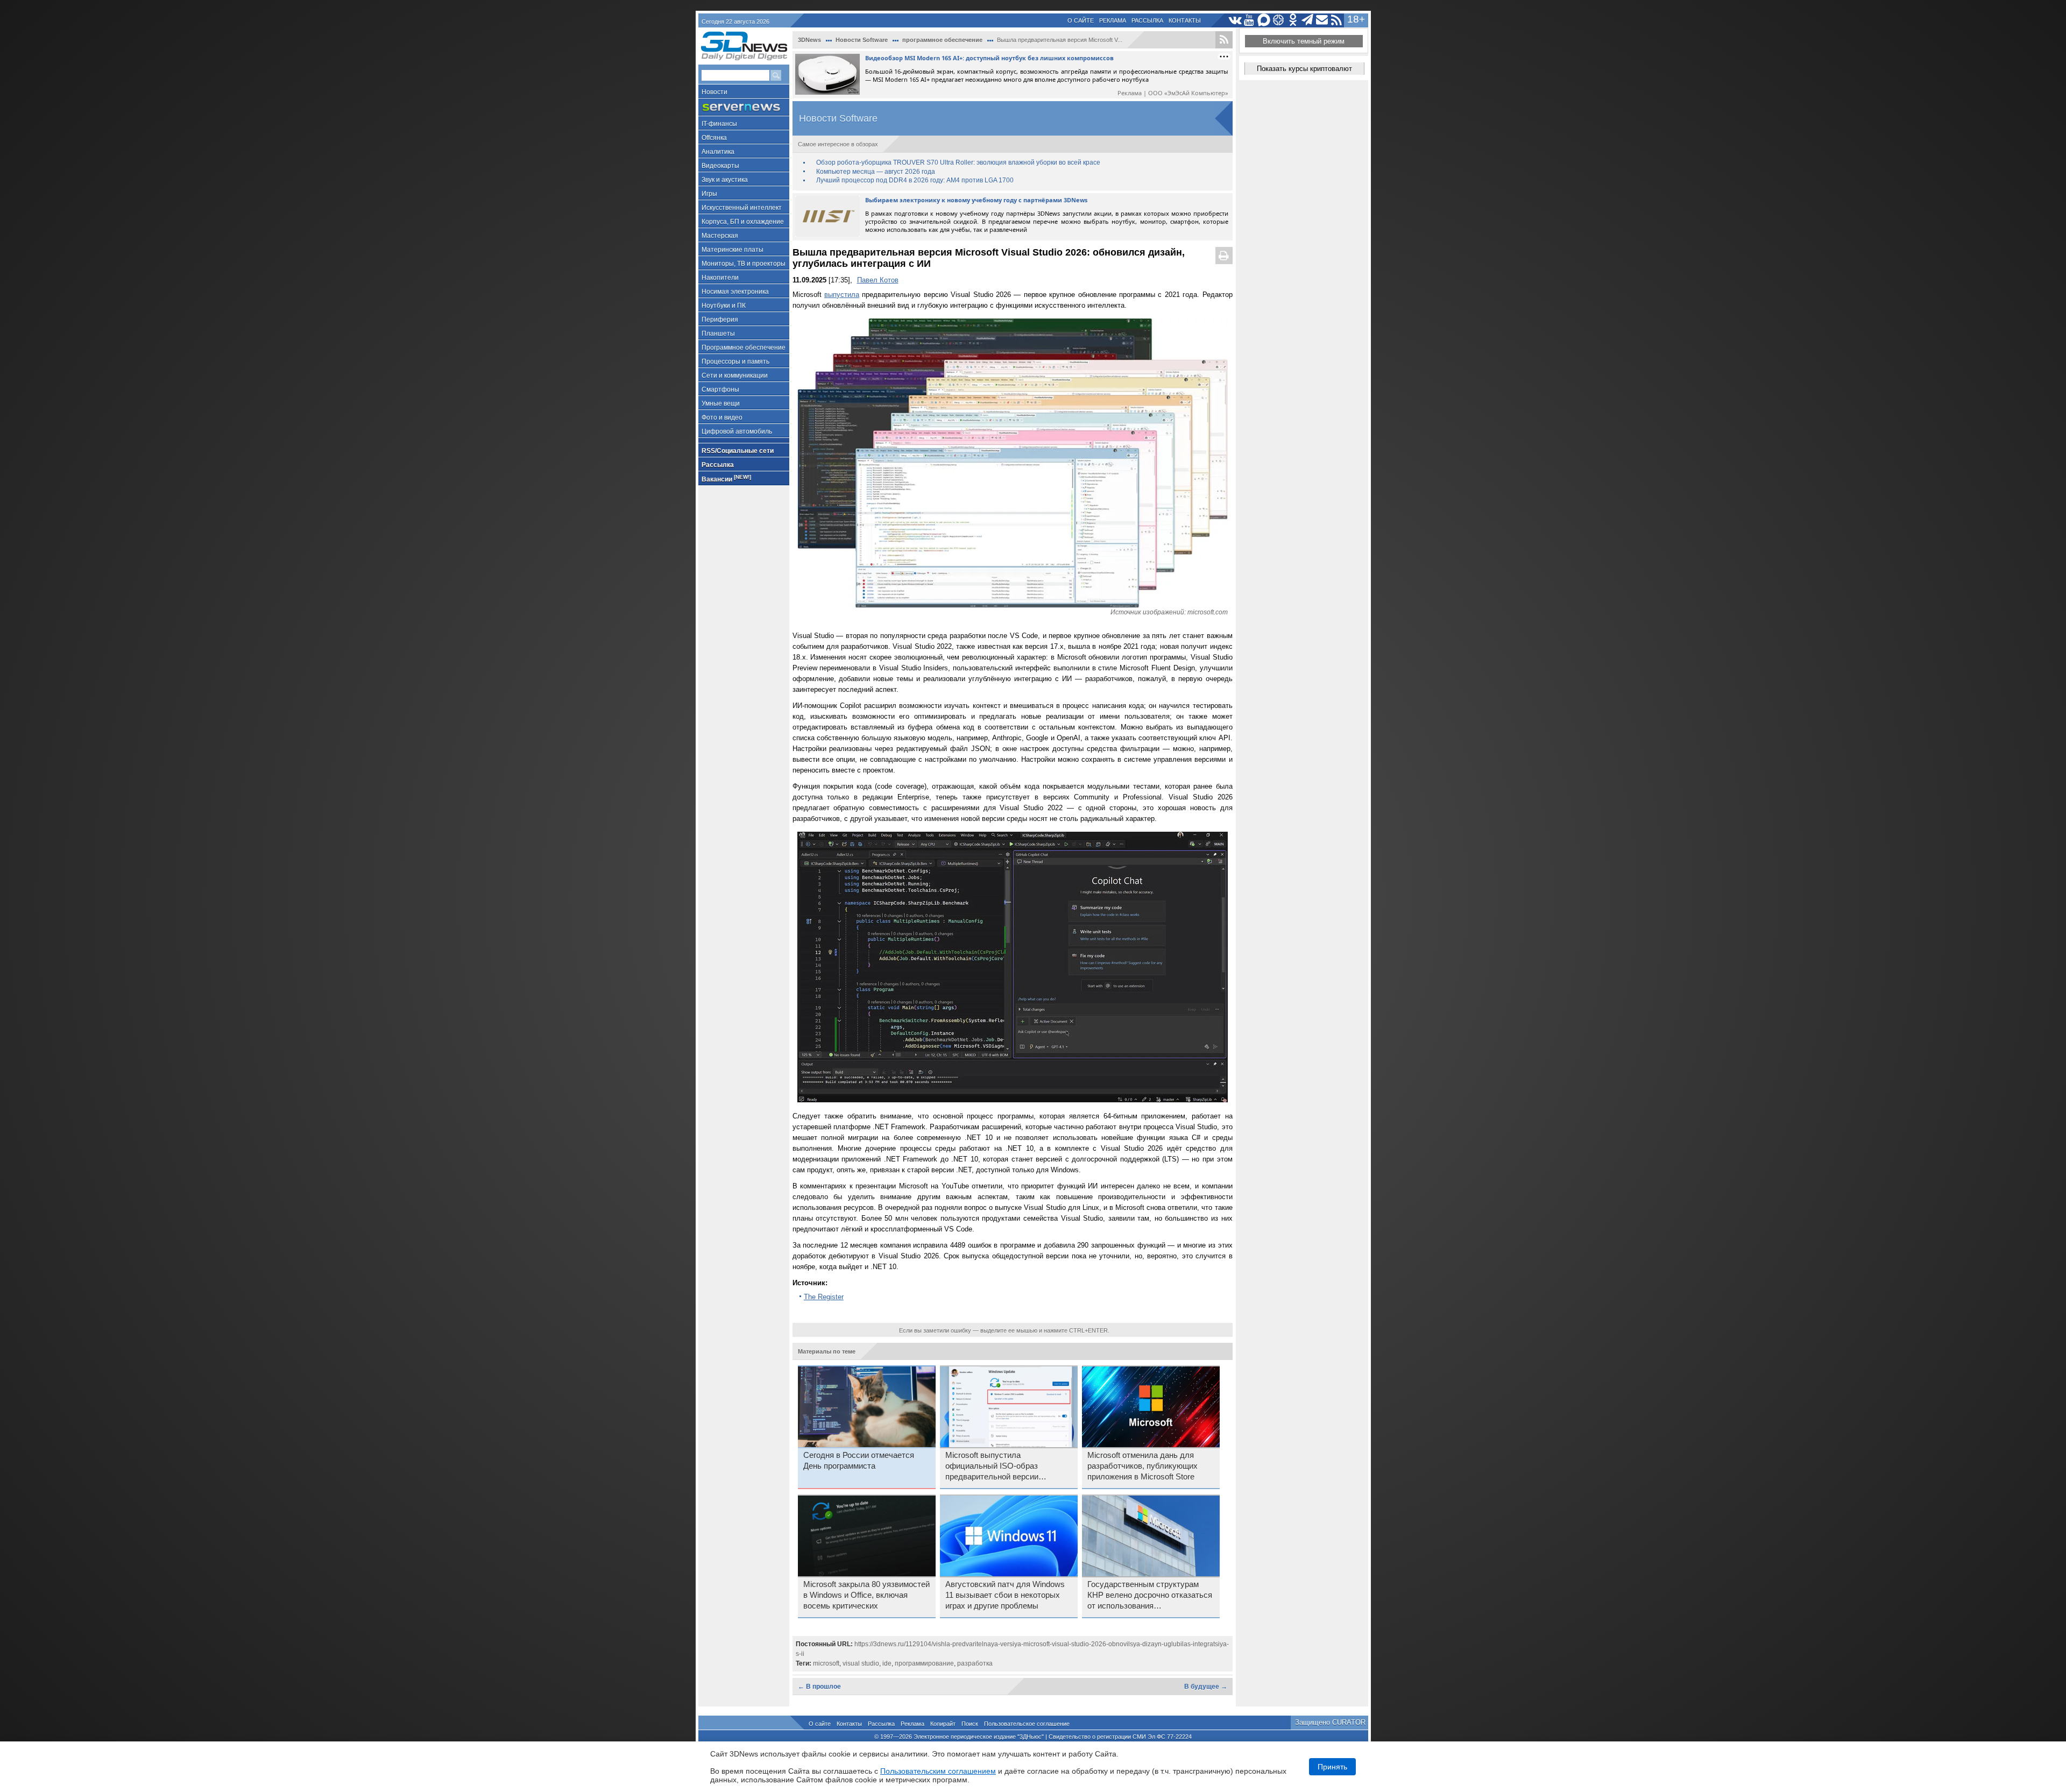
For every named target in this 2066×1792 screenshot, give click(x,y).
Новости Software (862, 40)
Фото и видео (722, 417)
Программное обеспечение (744, 348)
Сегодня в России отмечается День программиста (859, 1461)
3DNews (809, 40)
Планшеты (718, 334)
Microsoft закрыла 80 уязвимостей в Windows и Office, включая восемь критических (866, 1595)
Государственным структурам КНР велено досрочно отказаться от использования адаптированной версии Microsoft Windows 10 (1150, 1596)
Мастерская (720, 236)
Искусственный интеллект (742, 208)
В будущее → (1206, 1687)
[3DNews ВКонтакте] (1235, 20)
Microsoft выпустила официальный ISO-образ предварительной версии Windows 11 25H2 (992, 1467)
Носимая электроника (735, 292)
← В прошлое (819, 1687)
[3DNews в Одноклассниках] (1293, 20)
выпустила (842, 295)
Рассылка (1147, 20)
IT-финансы (719, 124)
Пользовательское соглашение (1027, 1724)
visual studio (861, 1663)
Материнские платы (733, 250)
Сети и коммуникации (735, 376)
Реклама (1113, 20)
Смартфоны (720, 389)
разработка (975, 1663)
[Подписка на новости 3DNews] (1322, 20)
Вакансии (726, 479)
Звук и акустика (725, 180)
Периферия (720, 320)
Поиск (970, 1724)
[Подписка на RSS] (1337, 20)
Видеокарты (720, 166)
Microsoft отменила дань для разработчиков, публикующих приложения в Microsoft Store (1142, 1466)
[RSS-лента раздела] (1224, 40)
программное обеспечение (942, 40)
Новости (714, 92)
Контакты (1185, 20)
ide (887, 1663)
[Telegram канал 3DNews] (1308, 20)
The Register (824, 1297)
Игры (709, 194)
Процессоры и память (735, 362)
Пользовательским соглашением (938, 1771)
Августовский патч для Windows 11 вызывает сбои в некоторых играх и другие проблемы (1005, 1595)
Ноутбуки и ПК (724, 306)
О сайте (1081, 20)
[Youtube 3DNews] (1250, 20)
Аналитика (718, 152)
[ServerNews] (744, 107)
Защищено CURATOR (1330, 1722)
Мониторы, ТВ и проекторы (744, 264)
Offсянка (714, 138)
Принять (1332, 1767)
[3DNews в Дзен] (1279, 20)
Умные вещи (721, 403)
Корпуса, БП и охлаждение (743, 222)
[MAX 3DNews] (1264, 20)
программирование (924, 1663)
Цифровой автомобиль (737, 431)
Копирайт (943, 1724)
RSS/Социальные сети (738, 451)
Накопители (720, 278)
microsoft (826, 1663)
